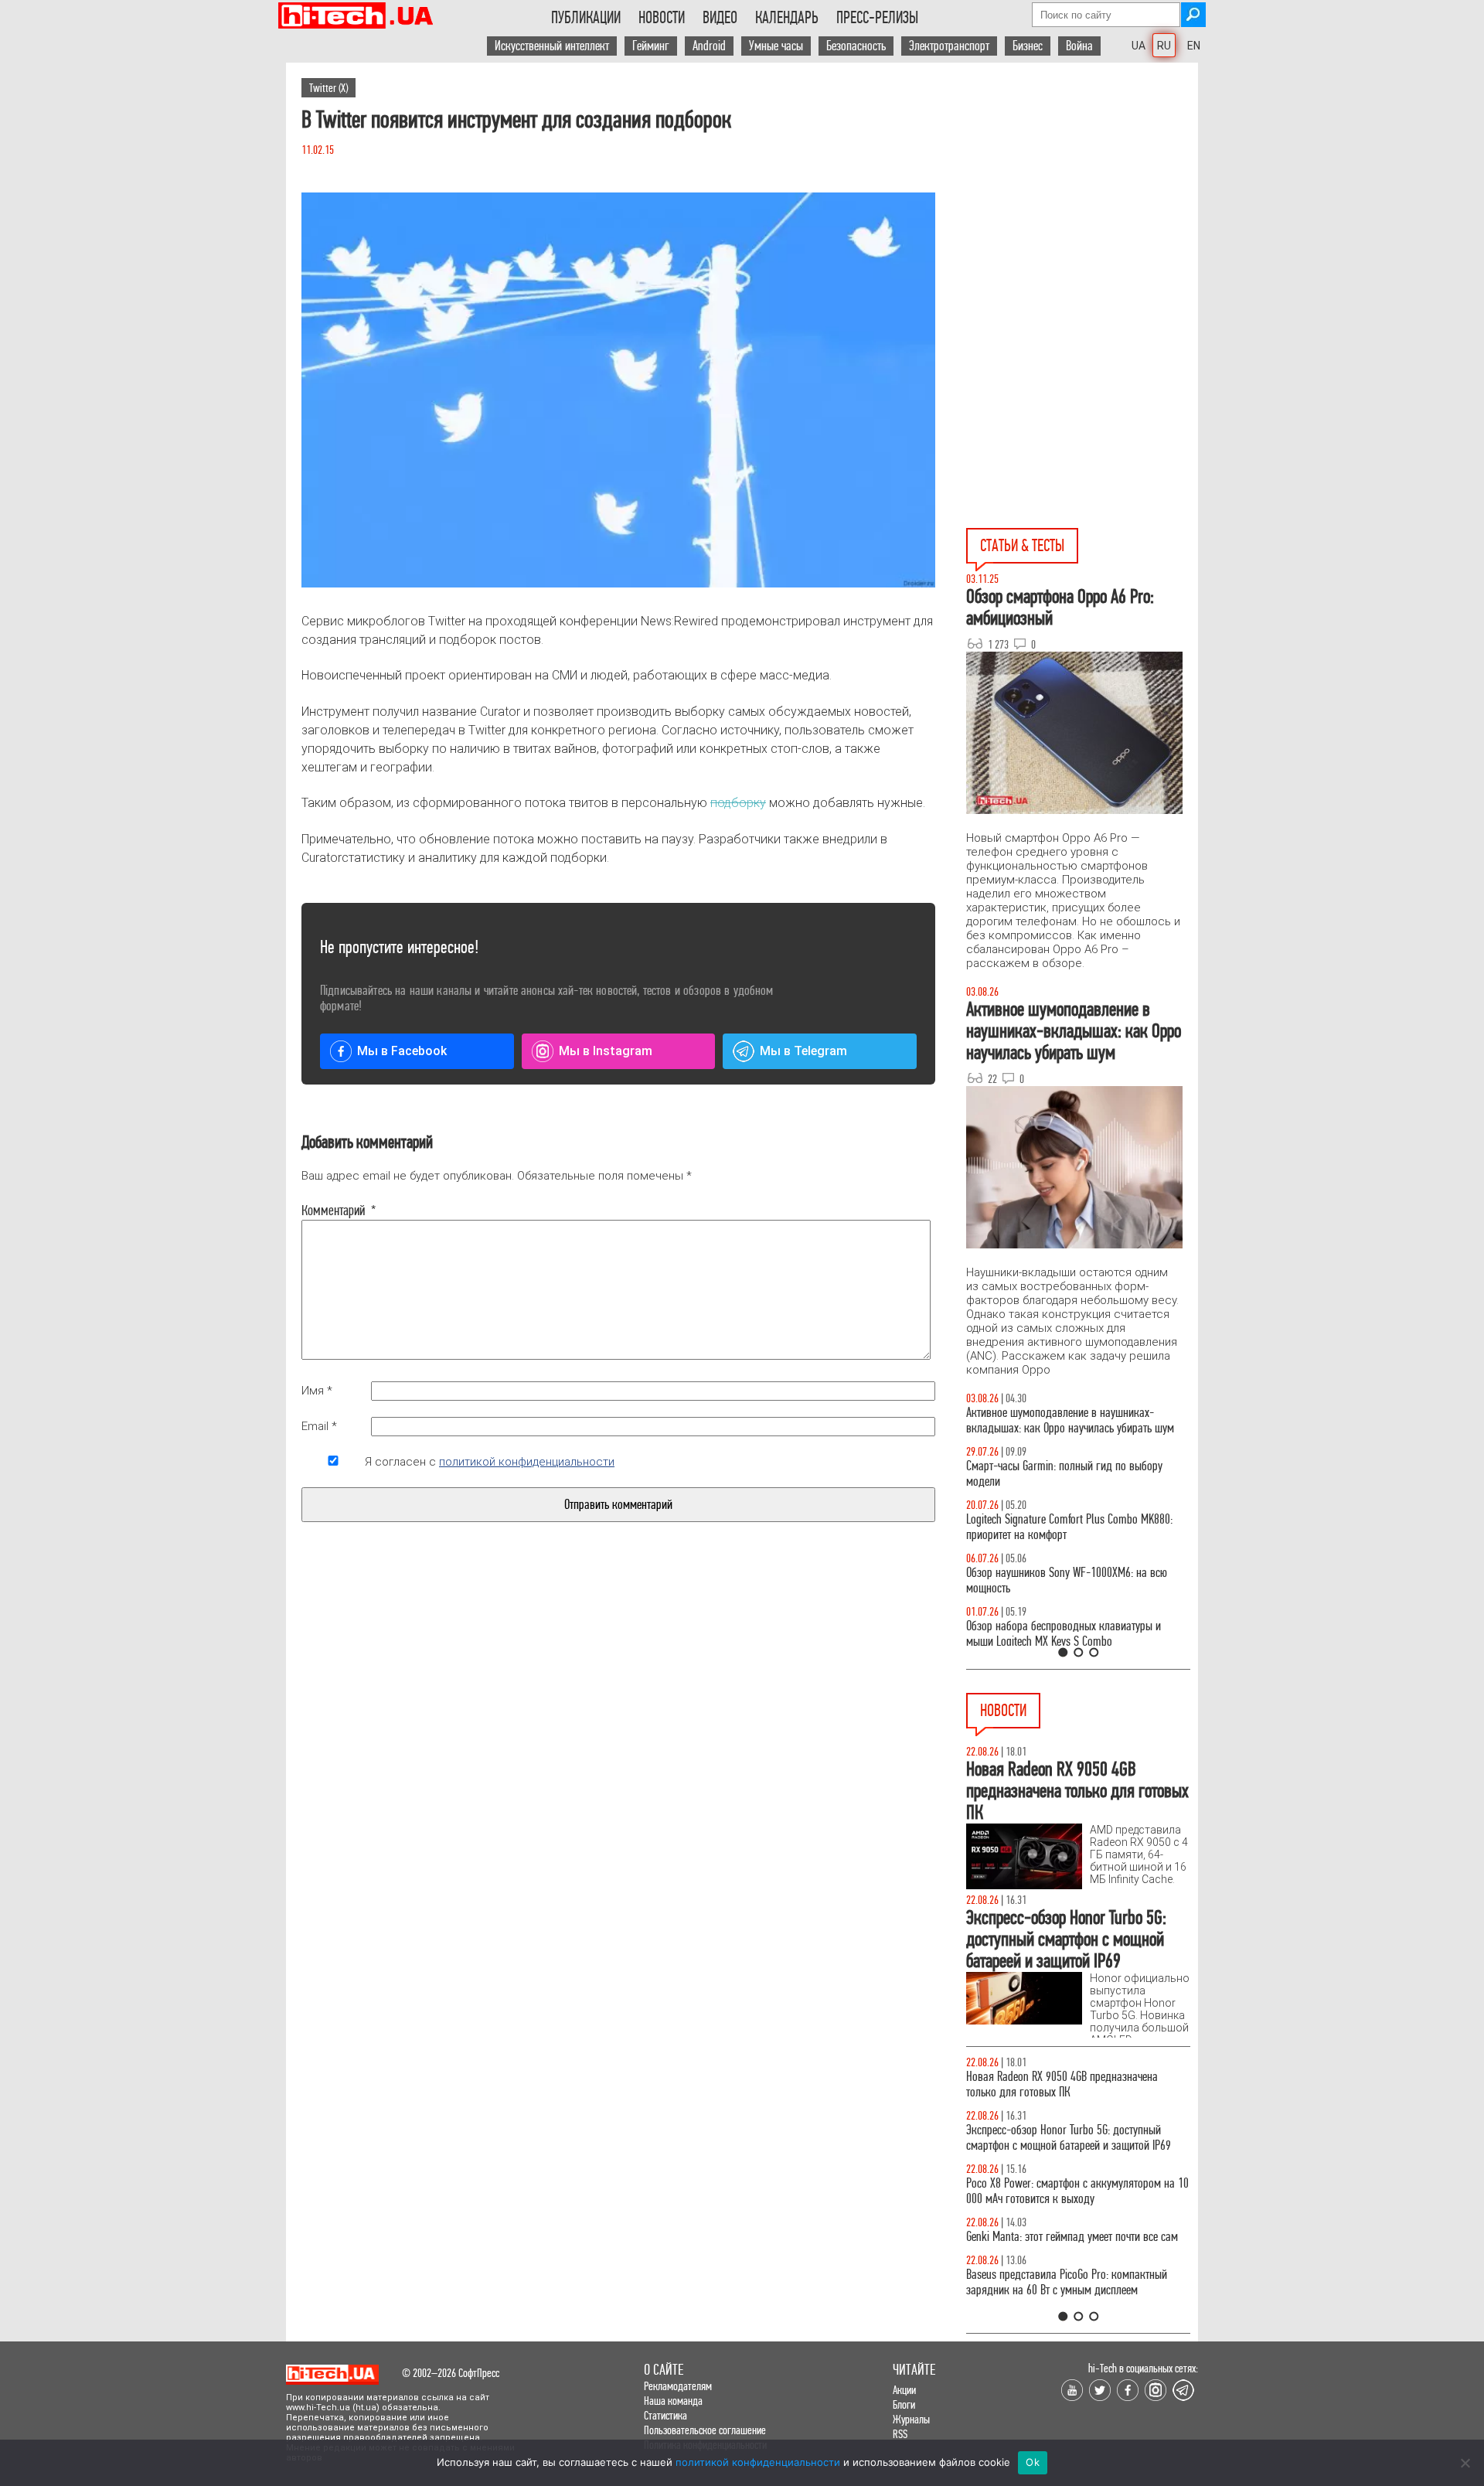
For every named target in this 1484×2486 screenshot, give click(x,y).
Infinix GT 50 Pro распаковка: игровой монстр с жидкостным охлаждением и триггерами (1167, 1527)
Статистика (665, 2415)
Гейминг (651, 46)
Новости (662, 18)
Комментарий (333, 1211)
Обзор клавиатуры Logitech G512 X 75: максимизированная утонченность (1147, 1474)
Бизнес (1028, 46)
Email (319, 1426)
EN (1194, 46)
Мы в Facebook (402, 1051)
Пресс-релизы (877, 18)
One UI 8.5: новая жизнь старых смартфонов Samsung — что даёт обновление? (1160, 1420)
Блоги (904, 2404)
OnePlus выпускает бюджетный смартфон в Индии (1080, 2191)
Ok (1033, 2462)
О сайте (664, 2370)
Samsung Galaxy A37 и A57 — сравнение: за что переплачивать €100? (1170, 1580)
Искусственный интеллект (552, 46)
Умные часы (776, 46)
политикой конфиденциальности (527, 1462)
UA (1139, 46)
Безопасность (856, 46)
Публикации (586, 18)
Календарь (787, 18)
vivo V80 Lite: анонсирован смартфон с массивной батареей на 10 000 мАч (1095, 2084)
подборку (738, 803)
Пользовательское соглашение (705, 2430)
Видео (720, 18)
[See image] (618, 390)
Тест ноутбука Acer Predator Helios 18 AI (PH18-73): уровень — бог (1166, 1634)
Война (1079, 46)
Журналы (911, 2419)
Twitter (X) (328, 88)
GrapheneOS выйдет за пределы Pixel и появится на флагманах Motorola (1092, 2244)
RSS (900, 2434)
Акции (904, 2390)
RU (1164, 46)
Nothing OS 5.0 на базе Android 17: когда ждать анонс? (1090, 2138)
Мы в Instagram (606, 1051)
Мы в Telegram (803, 1051)
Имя (317, 1391)
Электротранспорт (949, 46)
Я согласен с (490, 1462)
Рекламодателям (678, 2386)
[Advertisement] (1082, 202)
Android (709, 46)
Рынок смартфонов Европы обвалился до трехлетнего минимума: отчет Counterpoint (1077, 2298)
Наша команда (673, 2401)
